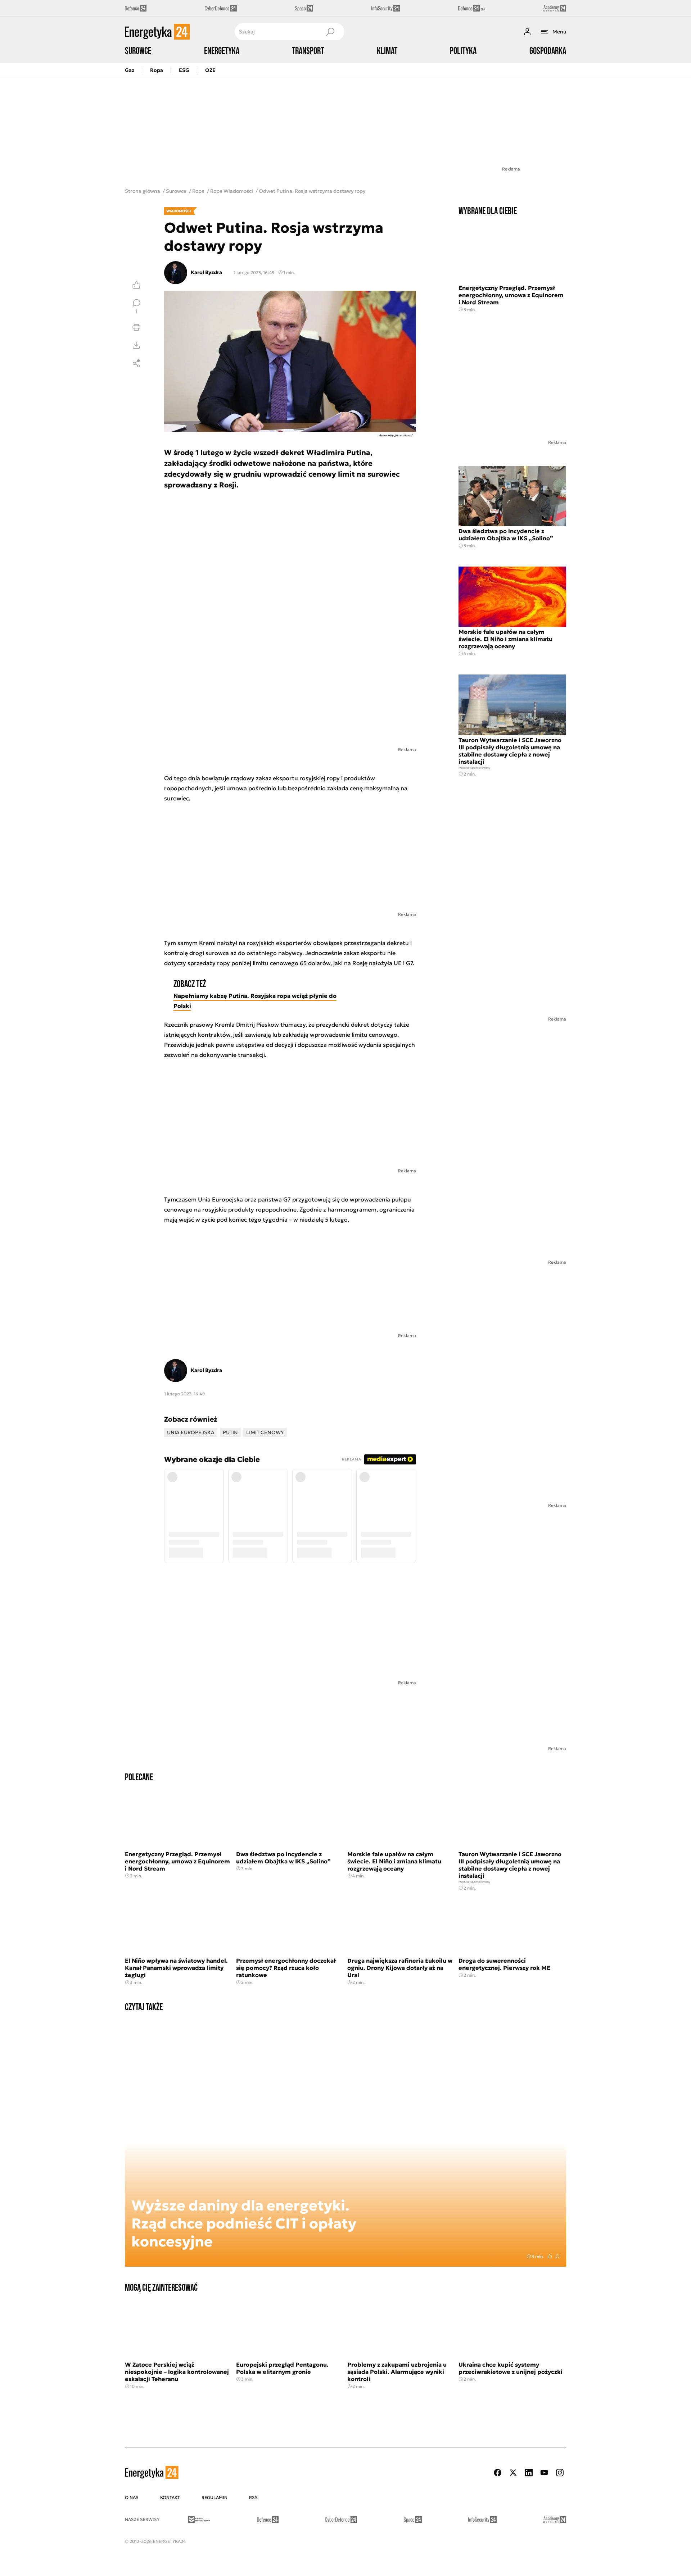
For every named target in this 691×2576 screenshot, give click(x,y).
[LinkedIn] (529, 2473)
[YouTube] (544, 2473)
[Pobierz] (136, 345)
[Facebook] (498, 2473)
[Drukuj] (136, 327)
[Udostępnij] (136, 363)
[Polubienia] (136, 285)
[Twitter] (513, 2473)
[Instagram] (560, 2473)
